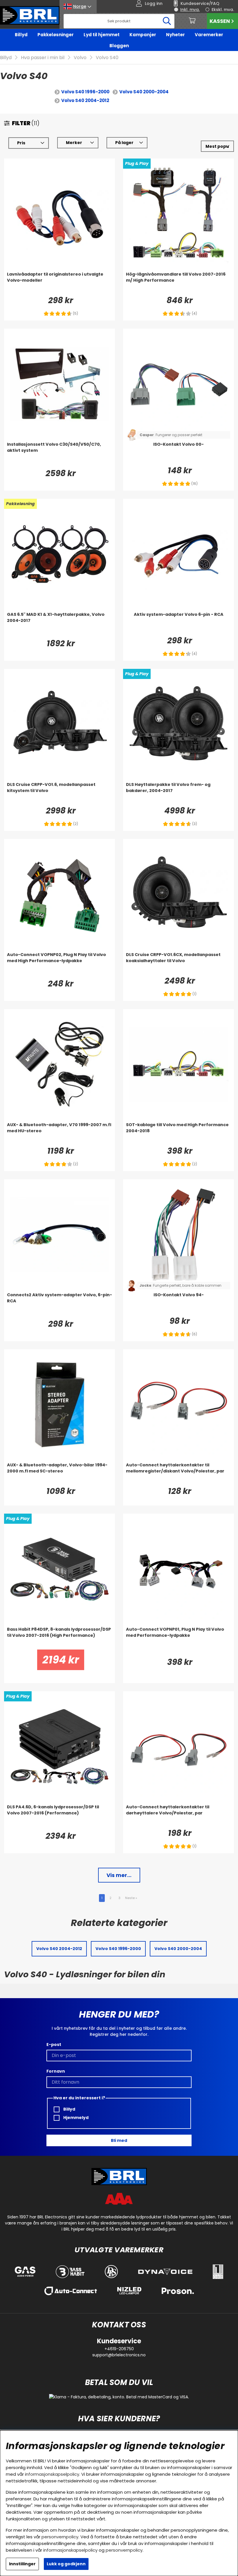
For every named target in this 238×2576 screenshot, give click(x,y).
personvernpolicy (60, 2537)
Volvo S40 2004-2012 (85, 100)
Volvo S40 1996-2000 (85, 92)
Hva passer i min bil (43, 58)
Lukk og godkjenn (66, 2564)
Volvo (80, 58)
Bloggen (119, 46)
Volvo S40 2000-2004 (144, 92)
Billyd (21, 35)
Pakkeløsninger (56, 35)
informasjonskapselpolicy (52, 2474)
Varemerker (209, 35)
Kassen (220, 21)
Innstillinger (22, 2564)
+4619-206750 (119, 2349)
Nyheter (175, 35)
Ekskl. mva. (223, 10)
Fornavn (56, 2071)
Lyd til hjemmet (102, 35)
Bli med (119, 2140)
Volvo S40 (107, 58)
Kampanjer (143, 35)
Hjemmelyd (75, 2118)
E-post (54, 2045)
